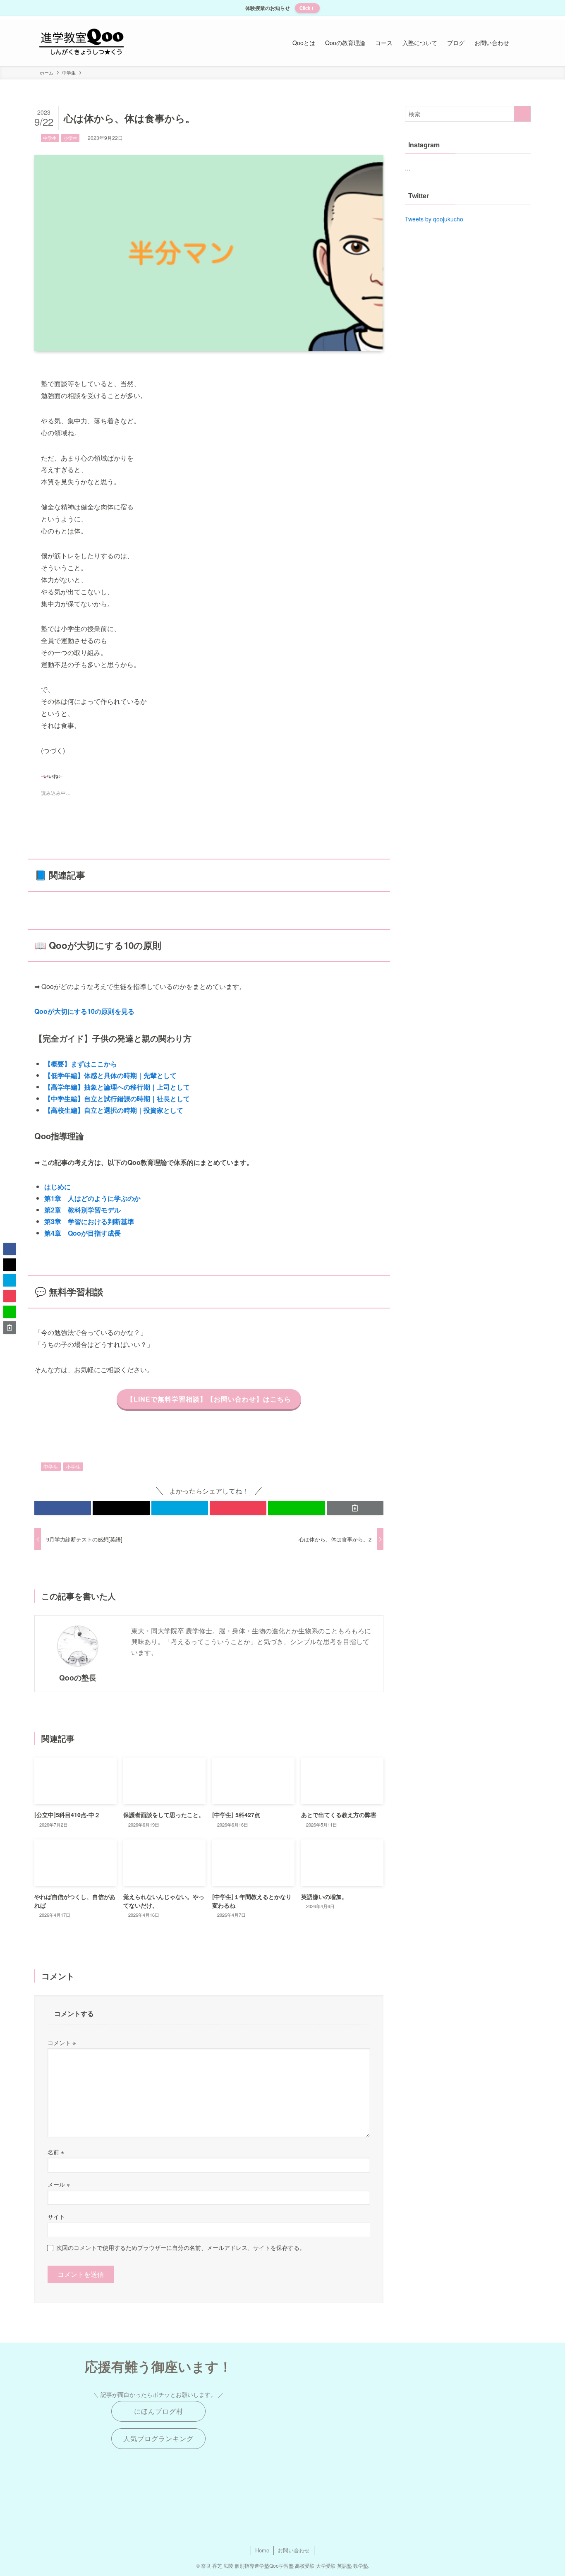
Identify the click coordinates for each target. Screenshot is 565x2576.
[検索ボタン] (522, 43)
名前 (56, 2152)
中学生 (50, 138)
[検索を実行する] (522, 114)
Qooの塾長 (78, 1677)
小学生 (71, 138)
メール (59, 2184)
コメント (62, 2042)
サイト (56, 2216)
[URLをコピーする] (355, 1508)
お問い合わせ (294, 2550)
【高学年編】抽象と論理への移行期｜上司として (117, 1087)
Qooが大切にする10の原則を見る (84, 1011)
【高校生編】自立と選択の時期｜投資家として (114, 1110)
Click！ (307, 8)
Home (262, 2550)
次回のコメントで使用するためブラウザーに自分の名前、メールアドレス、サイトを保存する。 (181, 2247)
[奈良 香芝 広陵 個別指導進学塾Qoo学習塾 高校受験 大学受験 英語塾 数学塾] (82, 43)
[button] (63, 1508)
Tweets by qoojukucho (434, 219)
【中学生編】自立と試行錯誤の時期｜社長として (117, 1098)
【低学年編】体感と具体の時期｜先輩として (110, 1075)
